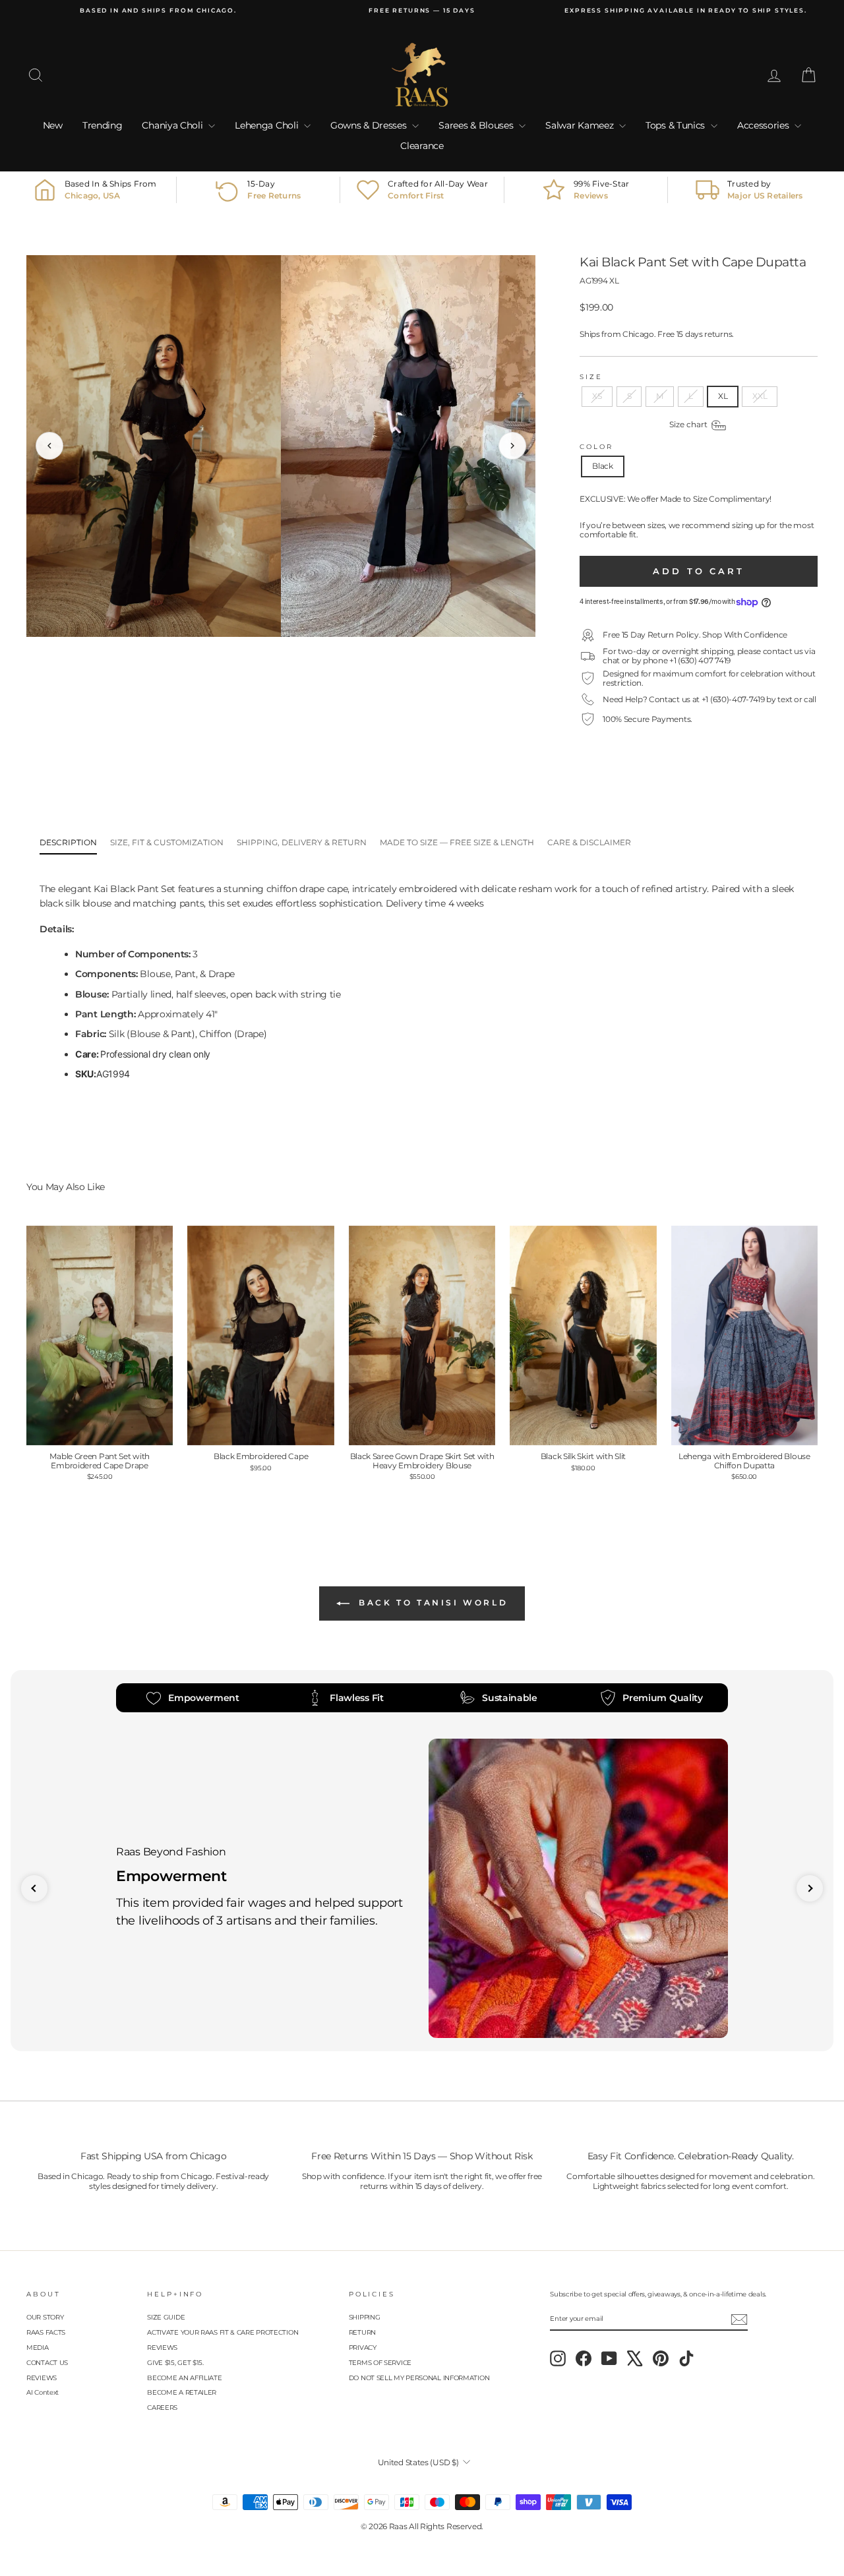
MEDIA (38, 2348)
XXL (760, 396)
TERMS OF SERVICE (380, 2363)
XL (723, 396)
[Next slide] (810, 1888)
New (53, 125)
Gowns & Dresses (370, 125)
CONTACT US (47, 2363)
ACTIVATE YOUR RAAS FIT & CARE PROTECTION (223, 2332)
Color (596, 447)
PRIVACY (363, 2348)
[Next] (512, 446)
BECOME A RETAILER (182, 2392)
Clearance (422, 146)
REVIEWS (42, 2378)
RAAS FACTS (46, 2332)
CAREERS (162, 2408)
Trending (103, 125)
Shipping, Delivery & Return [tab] (302, 842)
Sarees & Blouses (477, 125)
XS (597, 396)
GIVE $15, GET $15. (175, 2363)
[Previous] (49, 446)
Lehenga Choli (268, 125)
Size (591, 377)
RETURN (362, 2332)
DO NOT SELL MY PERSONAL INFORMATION (419, 2378)
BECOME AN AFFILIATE (184, 2378)
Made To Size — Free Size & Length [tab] (457, 842)
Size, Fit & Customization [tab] (167, 842)
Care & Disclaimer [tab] (589, 842)
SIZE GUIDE (166, 2317)
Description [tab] (68, 842)
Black (603, 466)
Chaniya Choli (173, 125)
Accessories (764, 125)
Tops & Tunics (677, 125)
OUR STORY (45, 2317)
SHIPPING (365, 2317)
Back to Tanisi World (432, 1603)
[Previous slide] (34, 1888)
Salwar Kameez (581, 125)
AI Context (43, 2392)
